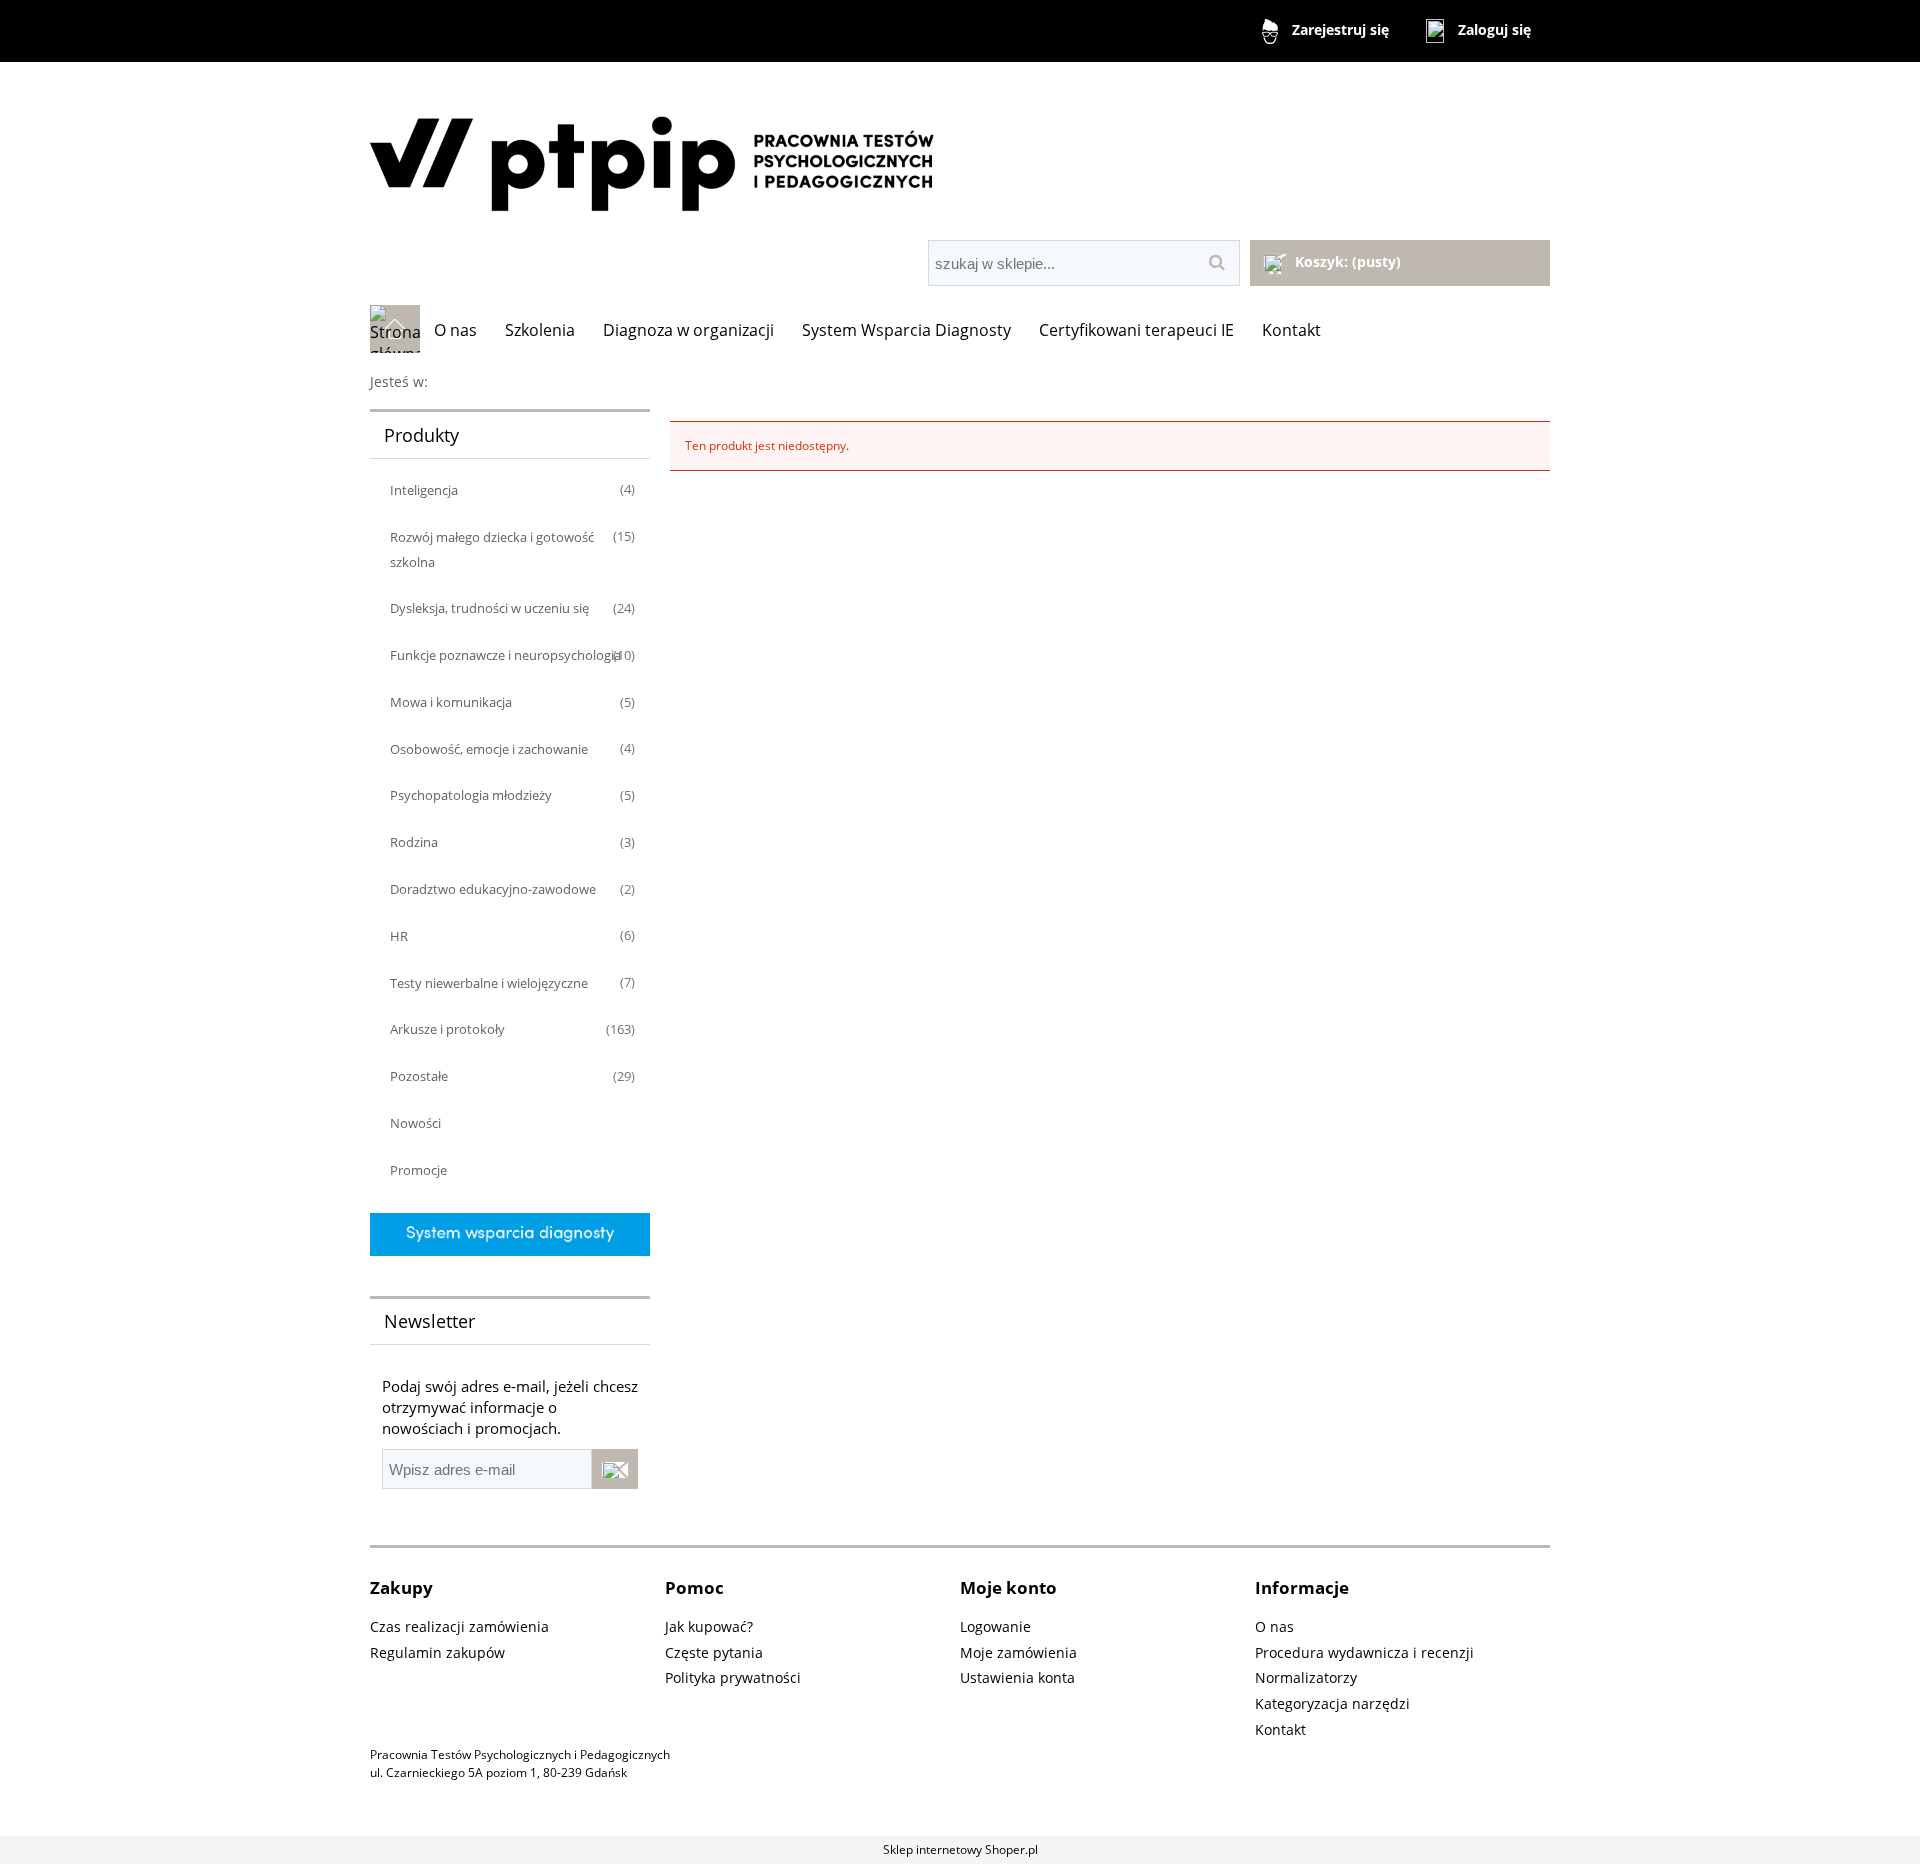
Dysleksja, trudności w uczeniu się (489, 608)
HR (399, 936)
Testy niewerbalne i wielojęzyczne (489, 983)
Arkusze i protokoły (447, 1029)
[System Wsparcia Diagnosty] (510, 1233)
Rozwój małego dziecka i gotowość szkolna (492, 549)
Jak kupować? (709, 1626)
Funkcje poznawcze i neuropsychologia (505, 655)
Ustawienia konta (1017, 1677)
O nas (1274, 1626)
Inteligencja (424, 490)
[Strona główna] (960, 153)
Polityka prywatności (733, 1677)
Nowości (415, 1123)
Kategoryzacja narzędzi (1332, 1703)
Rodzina (414, 842)
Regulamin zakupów (437, 1652)
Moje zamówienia (1018, 1652)
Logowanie (995, 1626)
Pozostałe (419, 1076)
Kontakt (1280, 1729)
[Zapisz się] (615, 1469)
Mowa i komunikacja (451, 702)
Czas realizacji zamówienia (459, 1626)
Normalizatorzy (1306, 1677)
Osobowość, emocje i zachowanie (489, 749)
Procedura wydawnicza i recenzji (1364, 1652)
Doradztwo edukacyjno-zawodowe (493, 889)
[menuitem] (455, 330)
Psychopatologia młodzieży (471, 795)
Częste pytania (714, 1652)
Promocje (418, 1170)
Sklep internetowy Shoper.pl (960, 1849)
